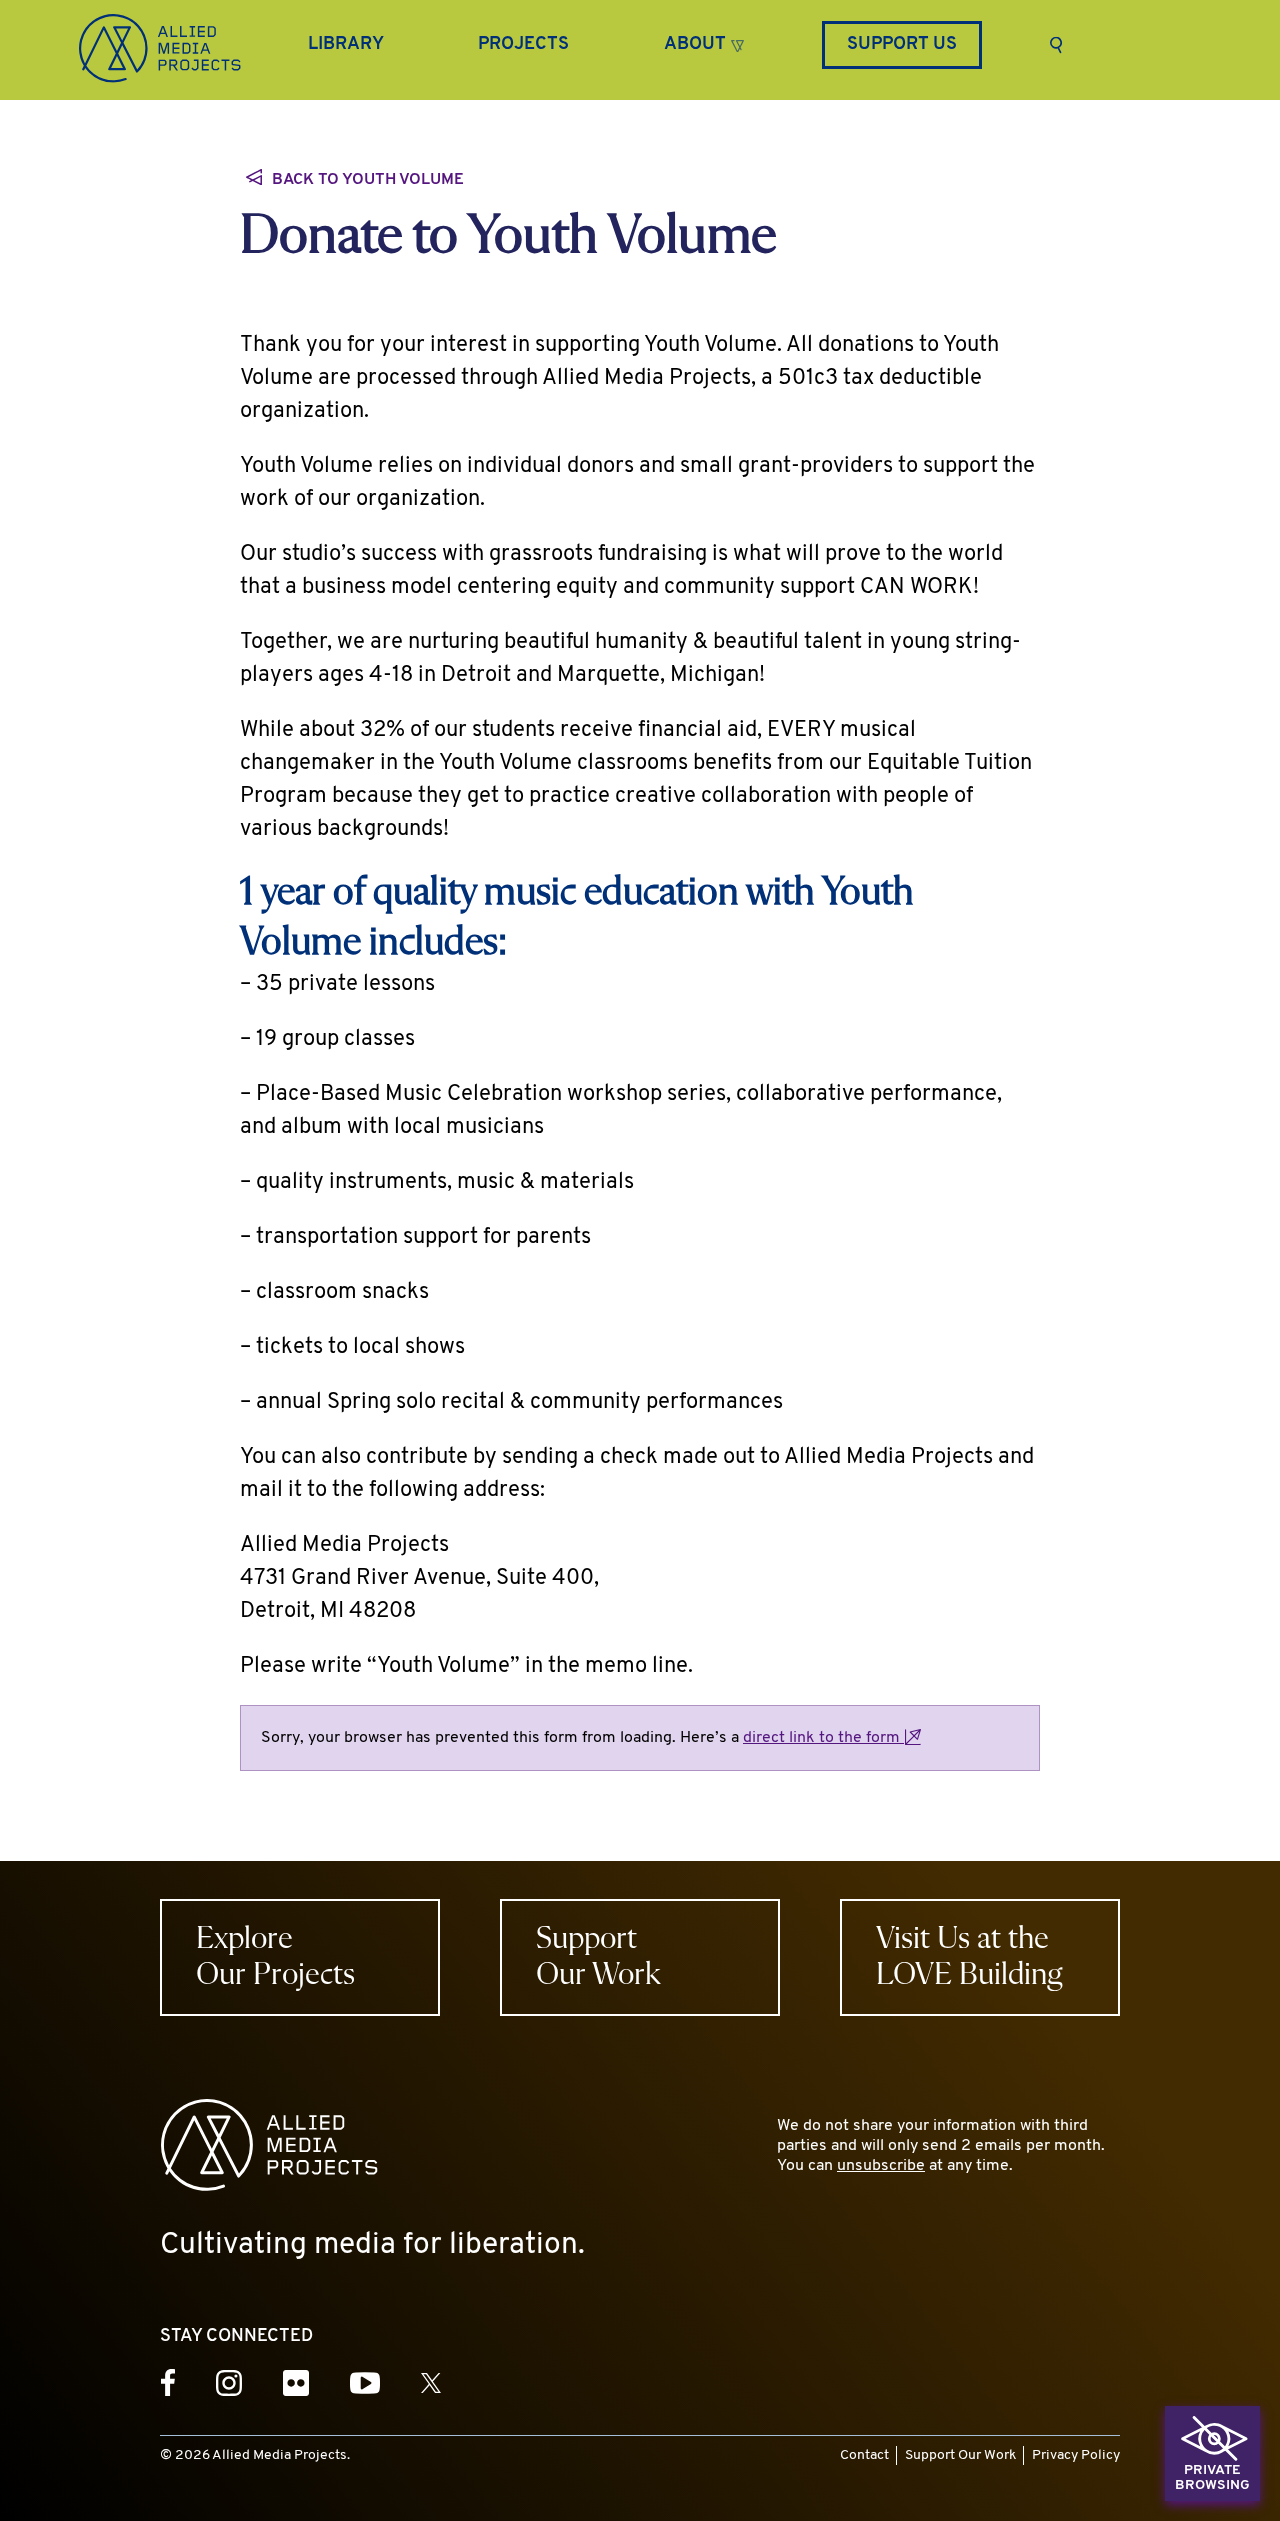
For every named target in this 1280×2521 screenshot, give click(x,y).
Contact (864, 2455)
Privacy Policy (1076, 2455)
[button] (704, 42)
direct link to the (823, 1738)
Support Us (902, 45)
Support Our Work (960, 2455)
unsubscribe (881, 2166)
